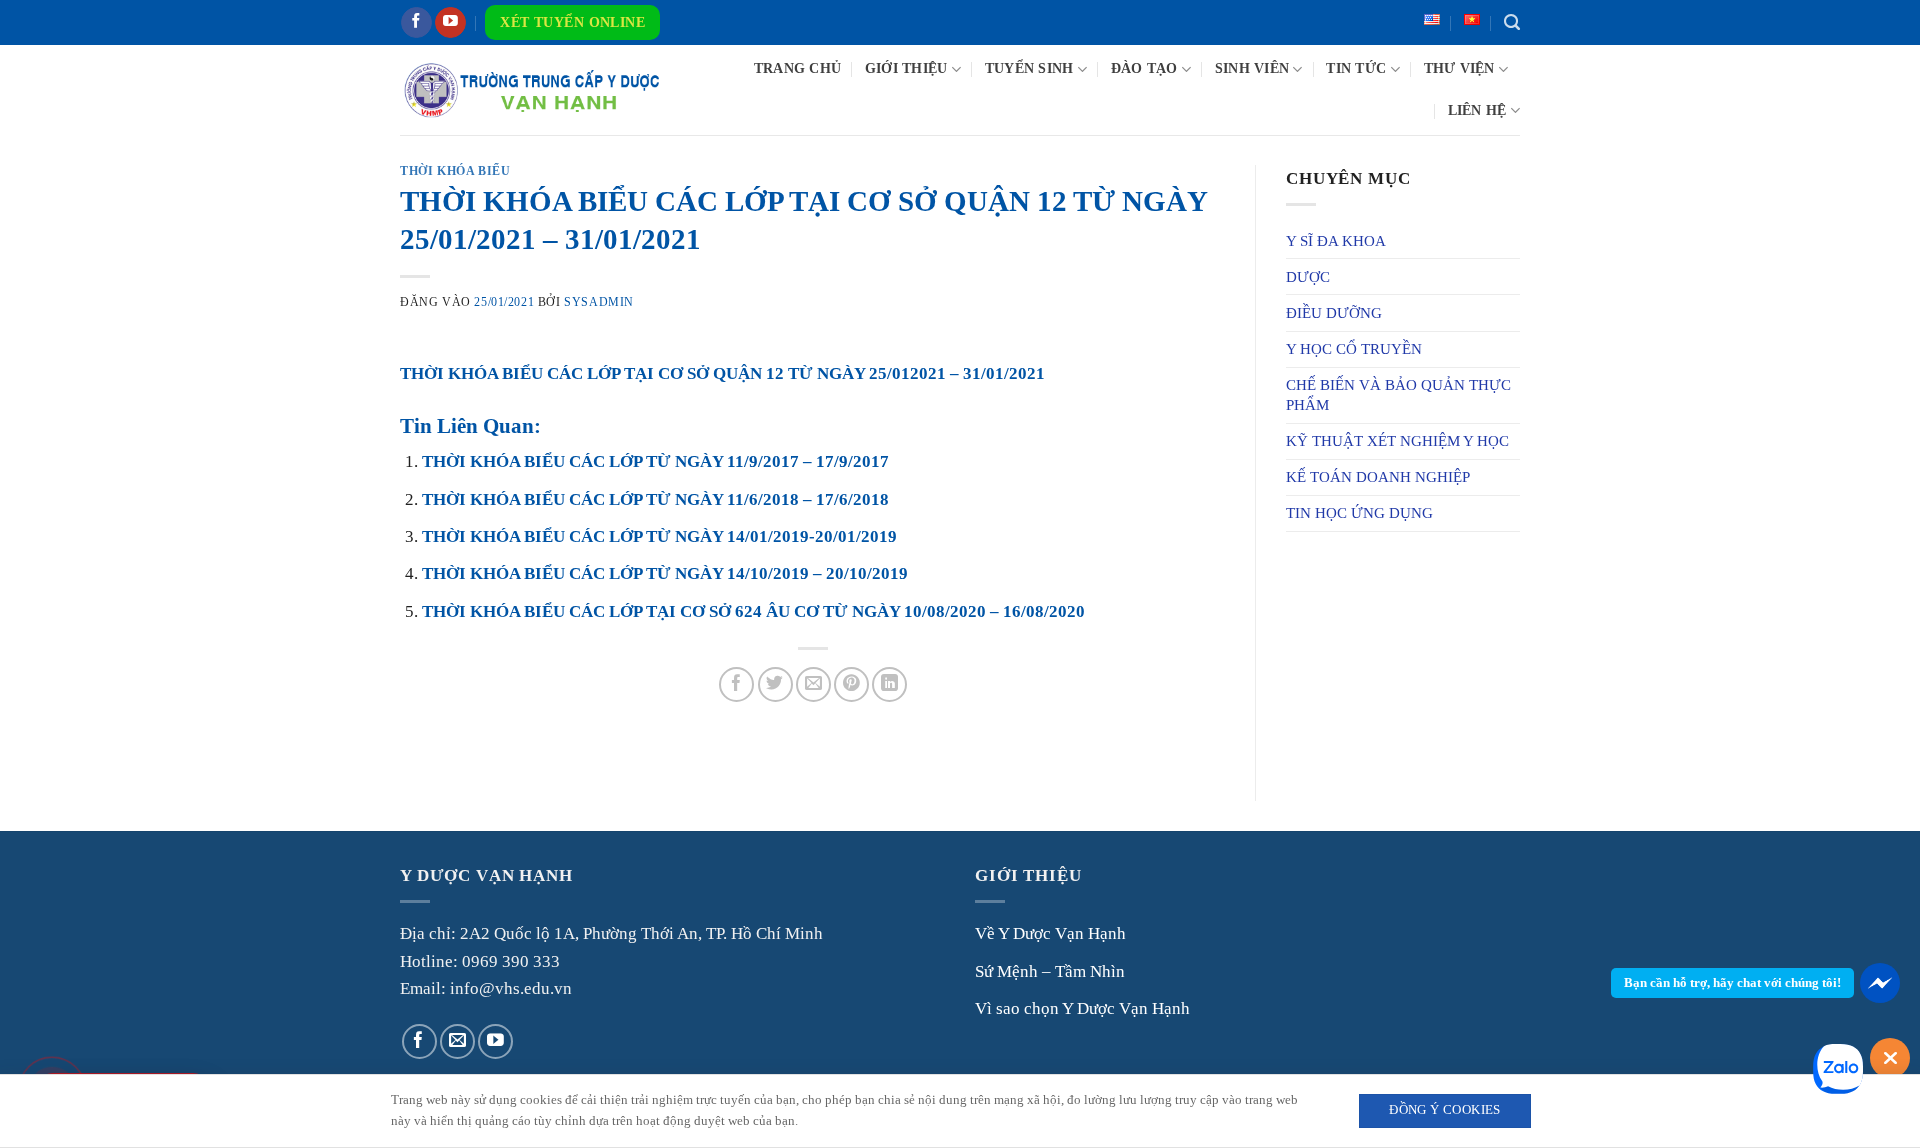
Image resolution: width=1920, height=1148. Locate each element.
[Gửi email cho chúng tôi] (457, 1041)
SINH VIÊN (1252, 68)
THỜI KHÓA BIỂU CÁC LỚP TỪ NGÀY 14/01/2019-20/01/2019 (659, 536)
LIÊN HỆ (1477, 110)
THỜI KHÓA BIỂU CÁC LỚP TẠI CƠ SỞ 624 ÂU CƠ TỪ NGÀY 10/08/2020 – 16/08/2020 (753, 611)
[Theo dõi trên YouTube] (450, 23)
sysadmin (599, 302)
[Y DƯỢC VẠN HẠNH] (531, 89)
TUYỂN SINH (1029, 68)
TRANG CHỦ (797, 68)
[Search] (1512, 23)
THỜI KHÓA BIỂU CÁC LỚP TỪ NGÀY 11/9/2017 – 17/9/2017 (655, 461)
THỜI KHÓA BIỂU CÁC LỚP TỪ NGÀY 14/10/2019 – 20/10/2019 (665, 573)
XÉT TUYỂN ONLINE (572, 22)
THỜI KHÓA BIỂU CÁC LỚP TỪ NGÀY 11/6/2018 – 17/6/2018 (655, 499)
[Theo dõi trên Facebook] (416, 23)
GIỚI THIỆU (906, 68)
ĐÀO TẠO (1144, 68)
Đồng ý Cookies (1444, 1110)
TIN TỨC (1356, 68)
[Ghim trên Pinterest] (851, 684)
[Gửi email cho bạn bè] (813, 684)
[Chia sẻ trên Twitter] (775, 684)
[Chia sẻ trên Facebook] (736, 684)
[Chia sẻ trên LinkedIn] (889, 684)
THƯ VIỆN (1459, 68)
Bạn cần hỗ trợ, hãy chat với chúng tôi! (1732, 982)
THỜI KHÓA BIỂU (455, 171)
